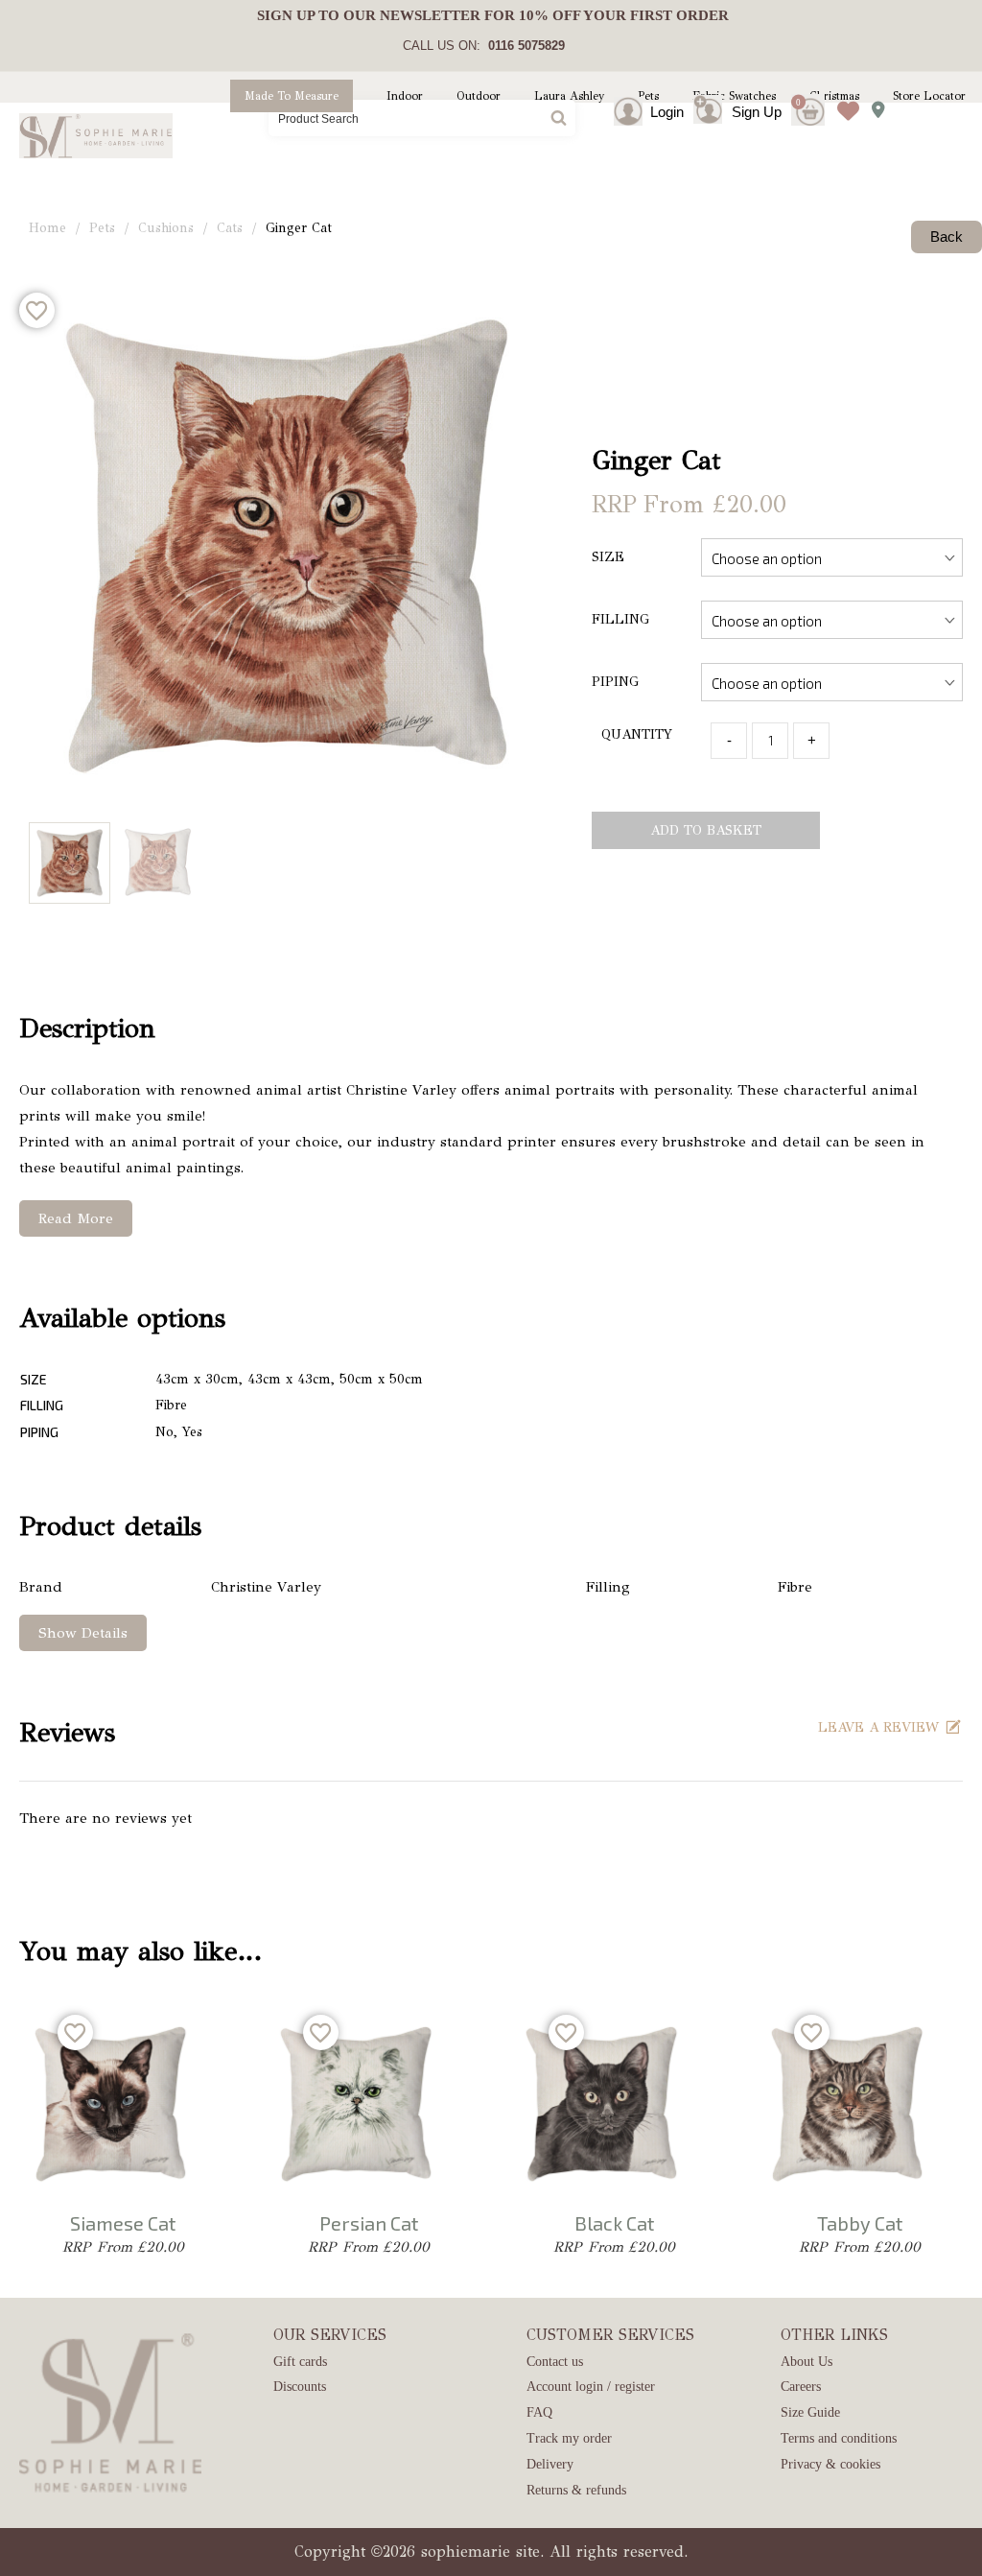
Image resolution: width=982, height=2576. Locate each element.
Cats (230, 228)
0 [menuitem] (798, 102)
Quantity (637, 734)
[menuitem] (480, 15)
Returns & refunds (576, 2490)
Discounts (300, 2387)
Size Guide (810, 2412)
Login (667, 112)
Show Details (83, 1633)
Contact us (555, 2362)
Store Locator (929, 96)
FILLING (620, 619)
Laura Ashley (569, 96)
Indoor (405, 96)
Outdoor (479, 96)
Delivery (550, 2464)
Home (47, 228)
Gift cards (300, 2362)
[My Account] (645, 112)
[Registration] (713, 112)
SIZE (608, 557)
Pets (102, 228)
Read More (76, 1218)
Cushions (166, 228)
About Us (807, 2362)
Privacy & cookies (830, 2464)
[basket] (808, 96)
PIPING (615, 682)
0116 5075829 (523, 46)
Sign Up (757, 112)
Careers (801, 2387)
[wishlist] (843, 96)
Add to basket (706, 830)
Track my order (569, 2438)
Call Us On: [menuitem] (484, 46)
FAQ (539, 2412)
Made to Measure (292, 96)
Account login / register (591, 2387)
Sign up (286, 15)
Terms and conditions (839, 2438)
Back (947, 236)
